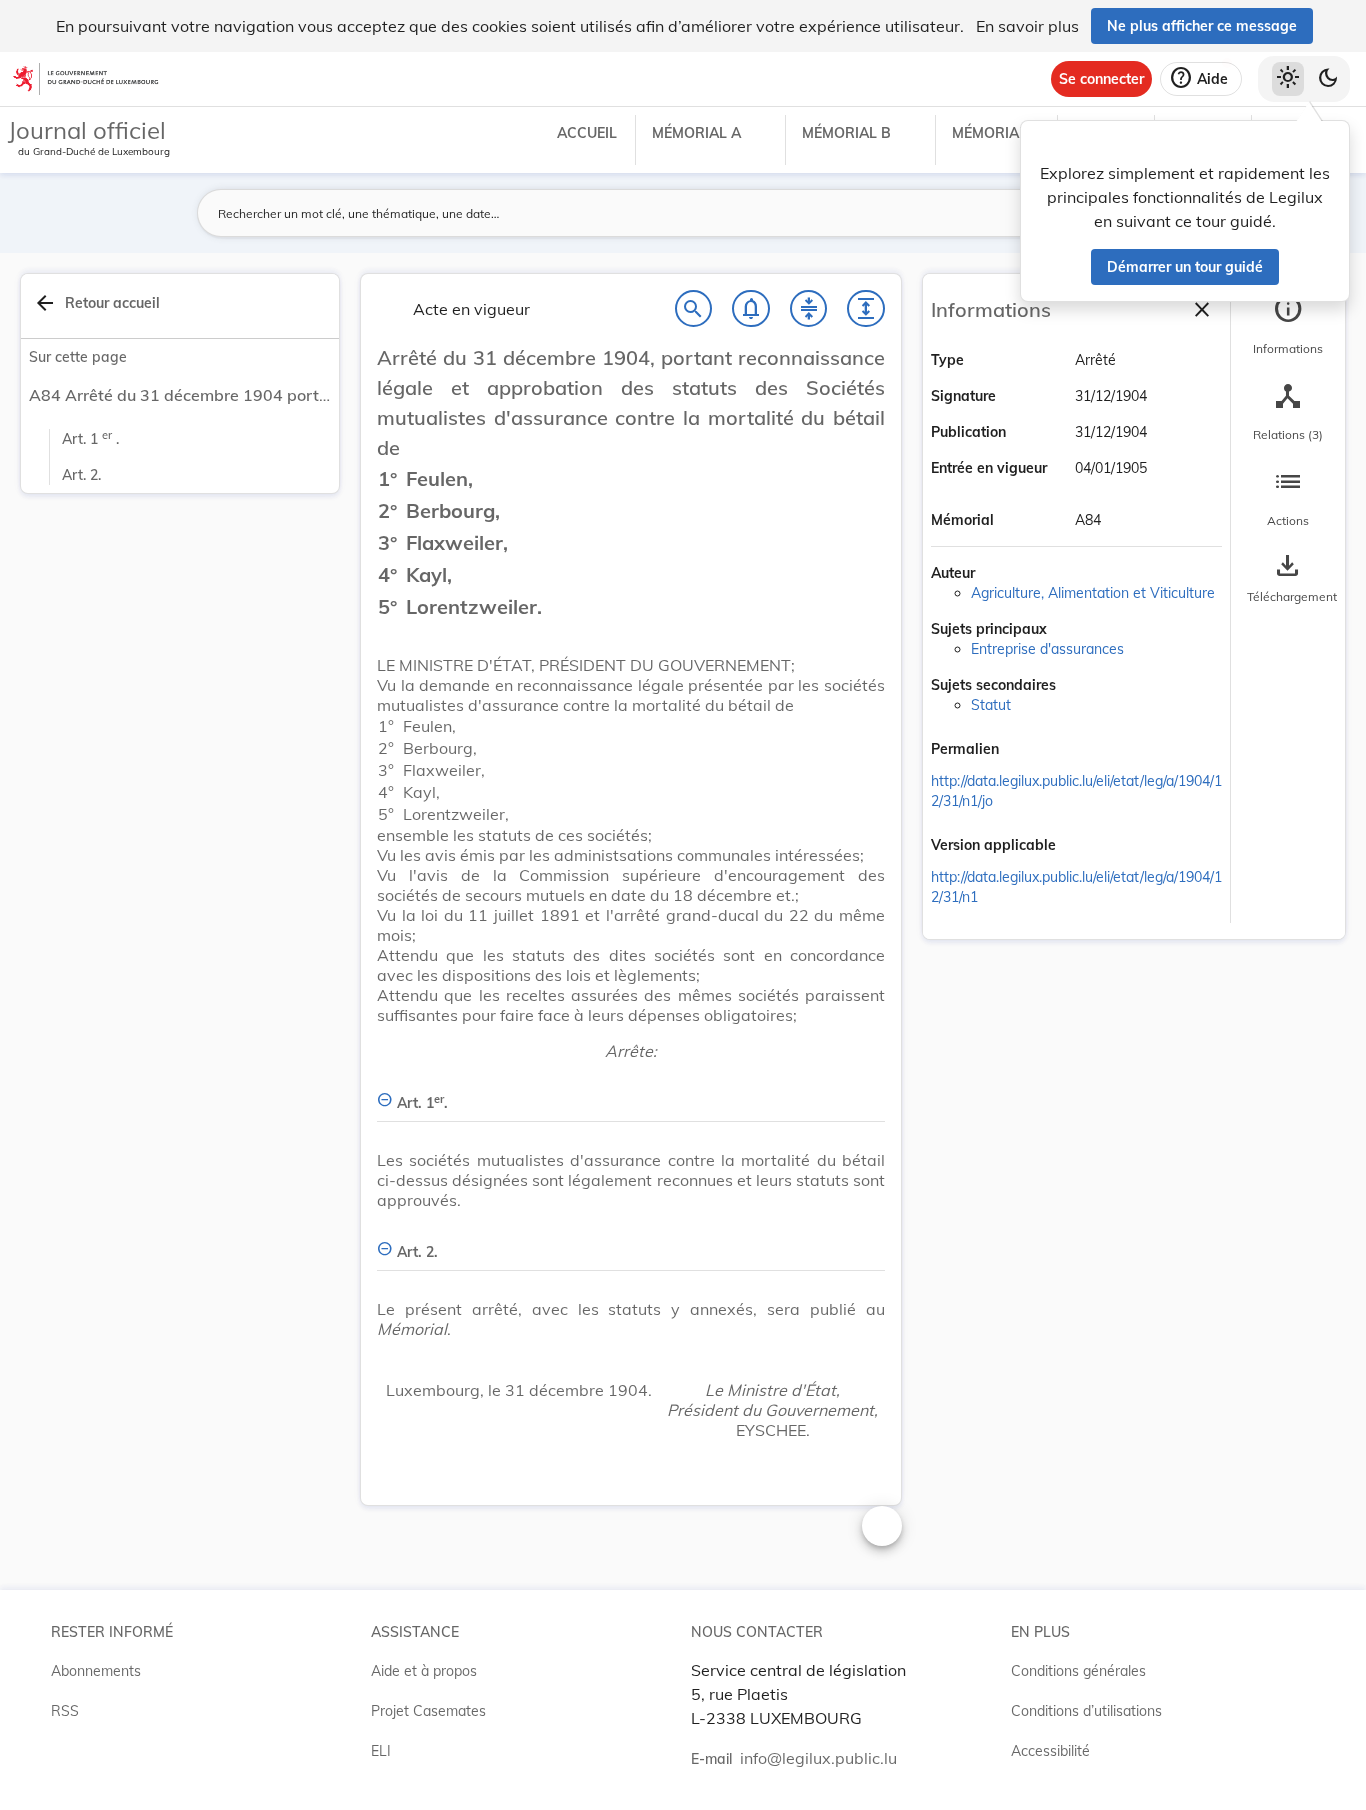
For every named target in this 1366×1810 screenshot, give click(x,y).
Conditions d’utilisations (1086, 1711)
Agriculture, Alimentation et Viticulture (1093, 593)
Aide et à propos (424, 1671)
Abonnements (96, 1671)
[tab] (1288, 325)
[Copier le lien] (1027, 751)
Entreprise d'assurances (1047, 649)
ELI (381, 1751)
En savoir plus (1027, 26)
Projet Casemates (428, 1711)
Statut (991, 705)
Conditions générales (1078, 1671)
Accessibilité (1050, 1751)
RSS (65, 1711)
